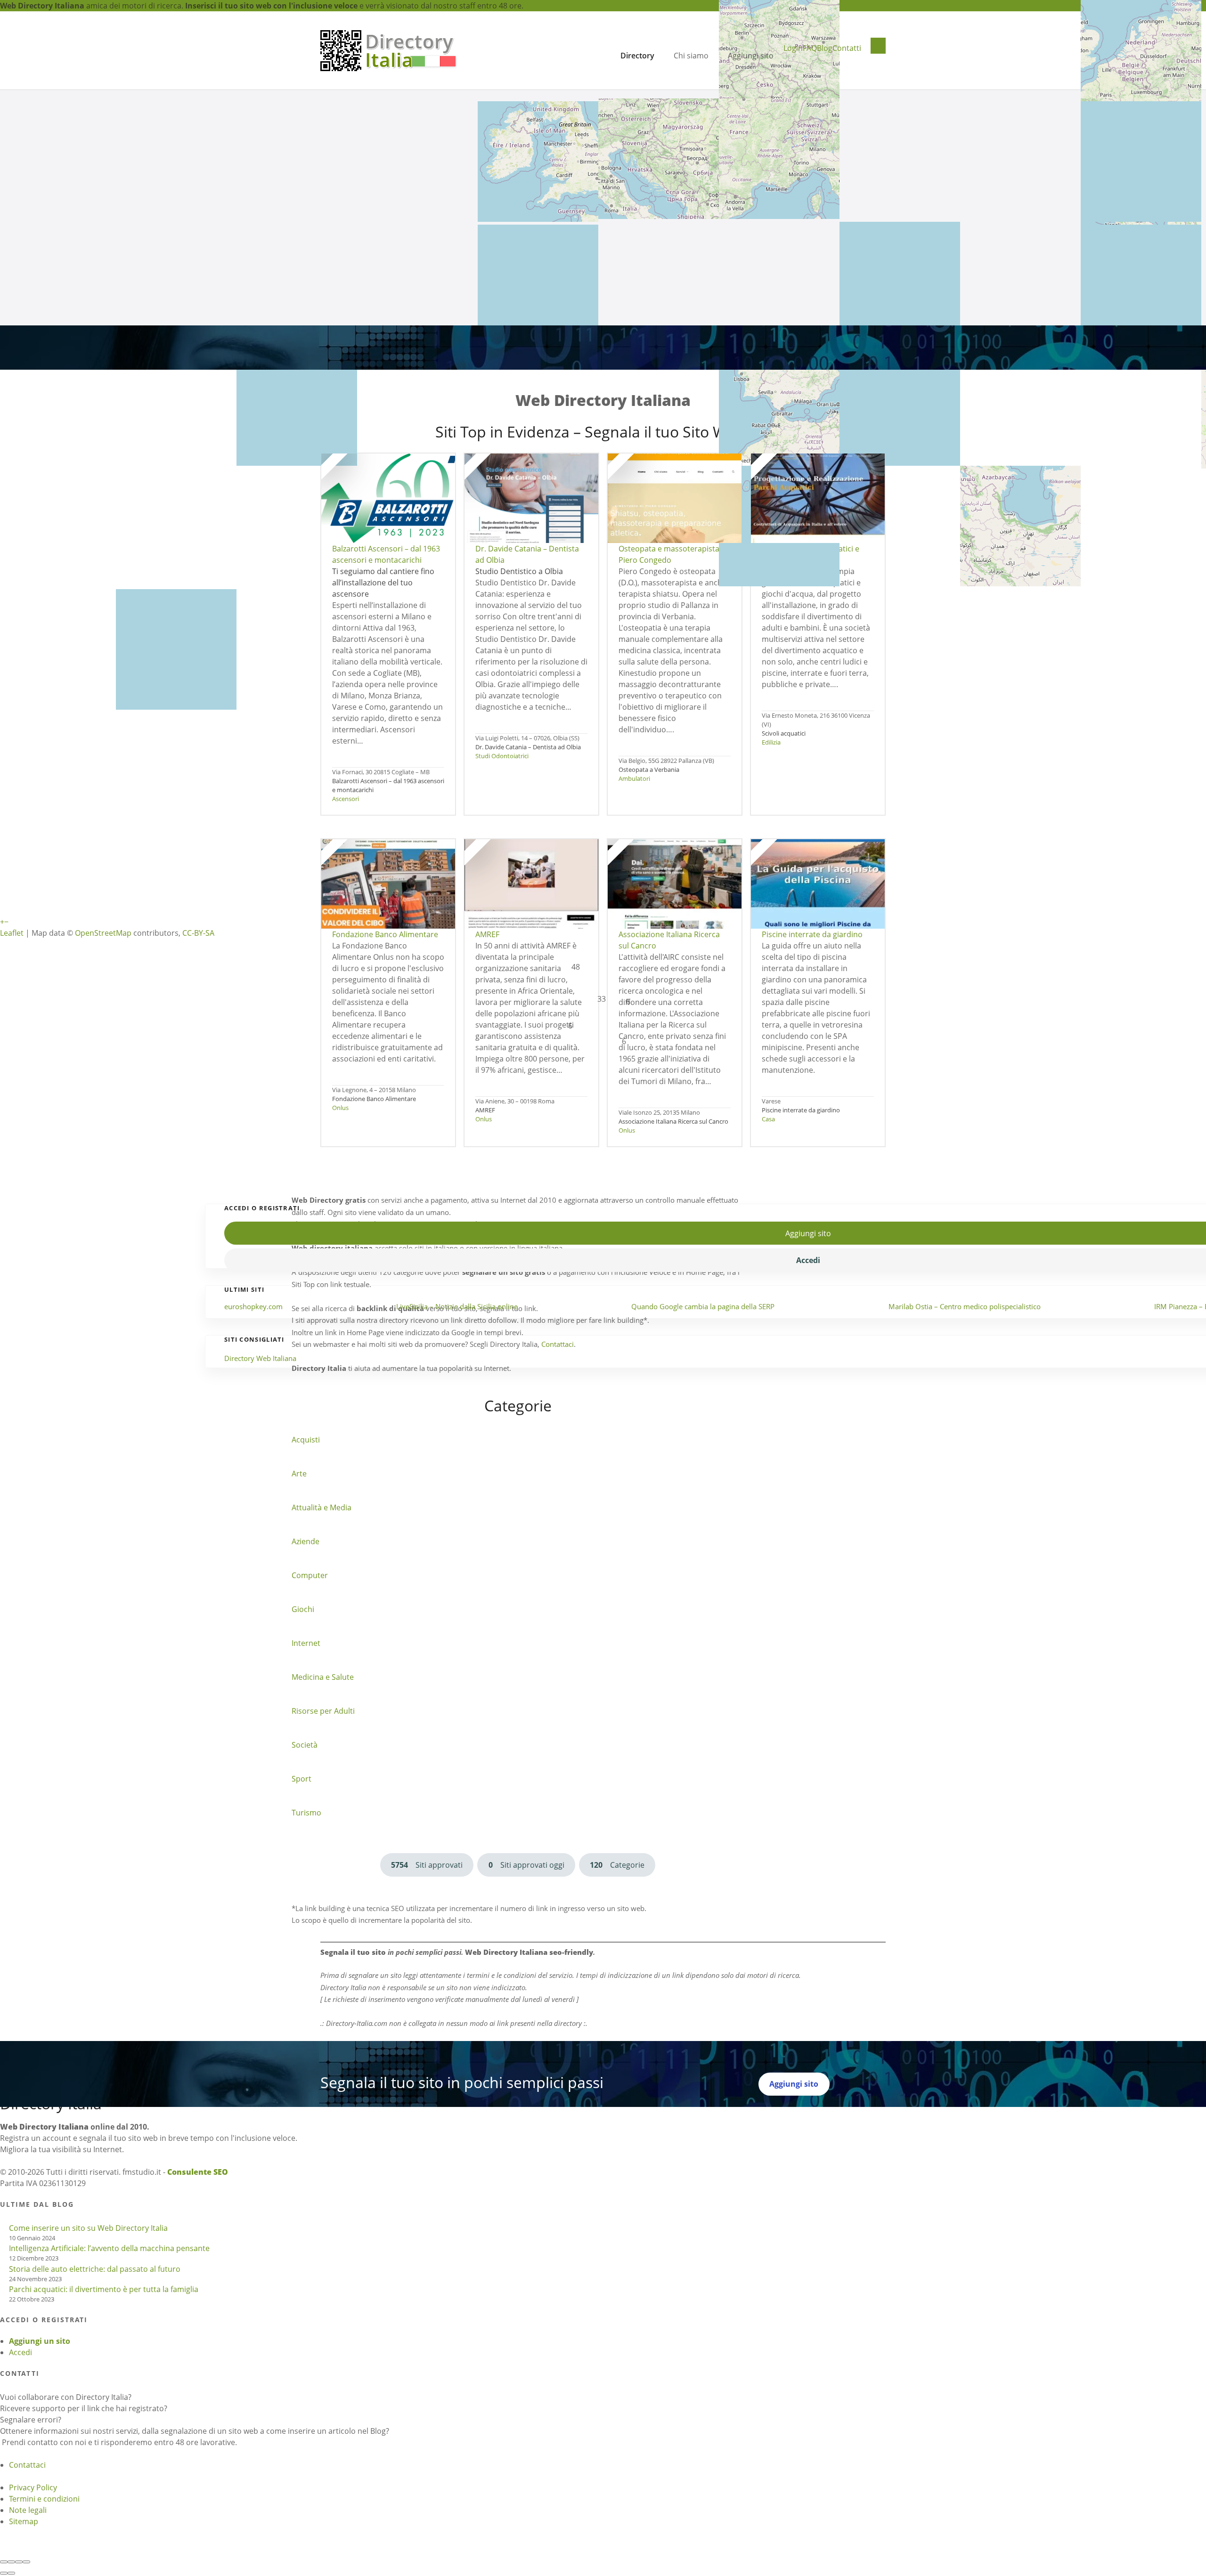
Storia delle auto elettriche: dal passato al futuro (95, 2269)
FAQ (810, 48)
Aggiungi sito (751, 56)
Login (793, 48)
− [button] (6, 922)
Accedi (20, 2352)
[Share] (11, 2562)
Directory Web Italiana (260, 1358)
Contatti (847, 48)
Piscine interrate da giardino (801, 1110)
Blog (825, 48)
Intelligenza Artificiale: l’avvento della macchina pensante (109, 2248)
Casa (768, 1119)
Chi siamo (691, 56)
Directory (637, 56)
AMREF (485, 1110)
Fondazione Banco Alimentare (374, 1099)
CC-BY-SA (198, 933)
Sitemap (24, 2521)
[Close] (4, 2562)
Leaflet (12, 933)
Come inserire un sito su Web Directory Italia (88, 2228)
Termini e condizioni (44, 2499)
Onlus (340, 1108)
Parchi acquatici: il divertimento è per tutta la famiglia (104, 2289)
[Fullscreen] (19, 2562)
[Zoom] (26, 2562)
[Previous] (4, 2573)
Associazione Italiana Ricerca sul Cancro (673, 1121)
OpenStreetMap (103, 933)
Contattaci (27, 2465)
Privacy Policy (33, 2487)
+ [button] (2, 922)
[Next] (11, 2573)
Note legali (28, 2510)
